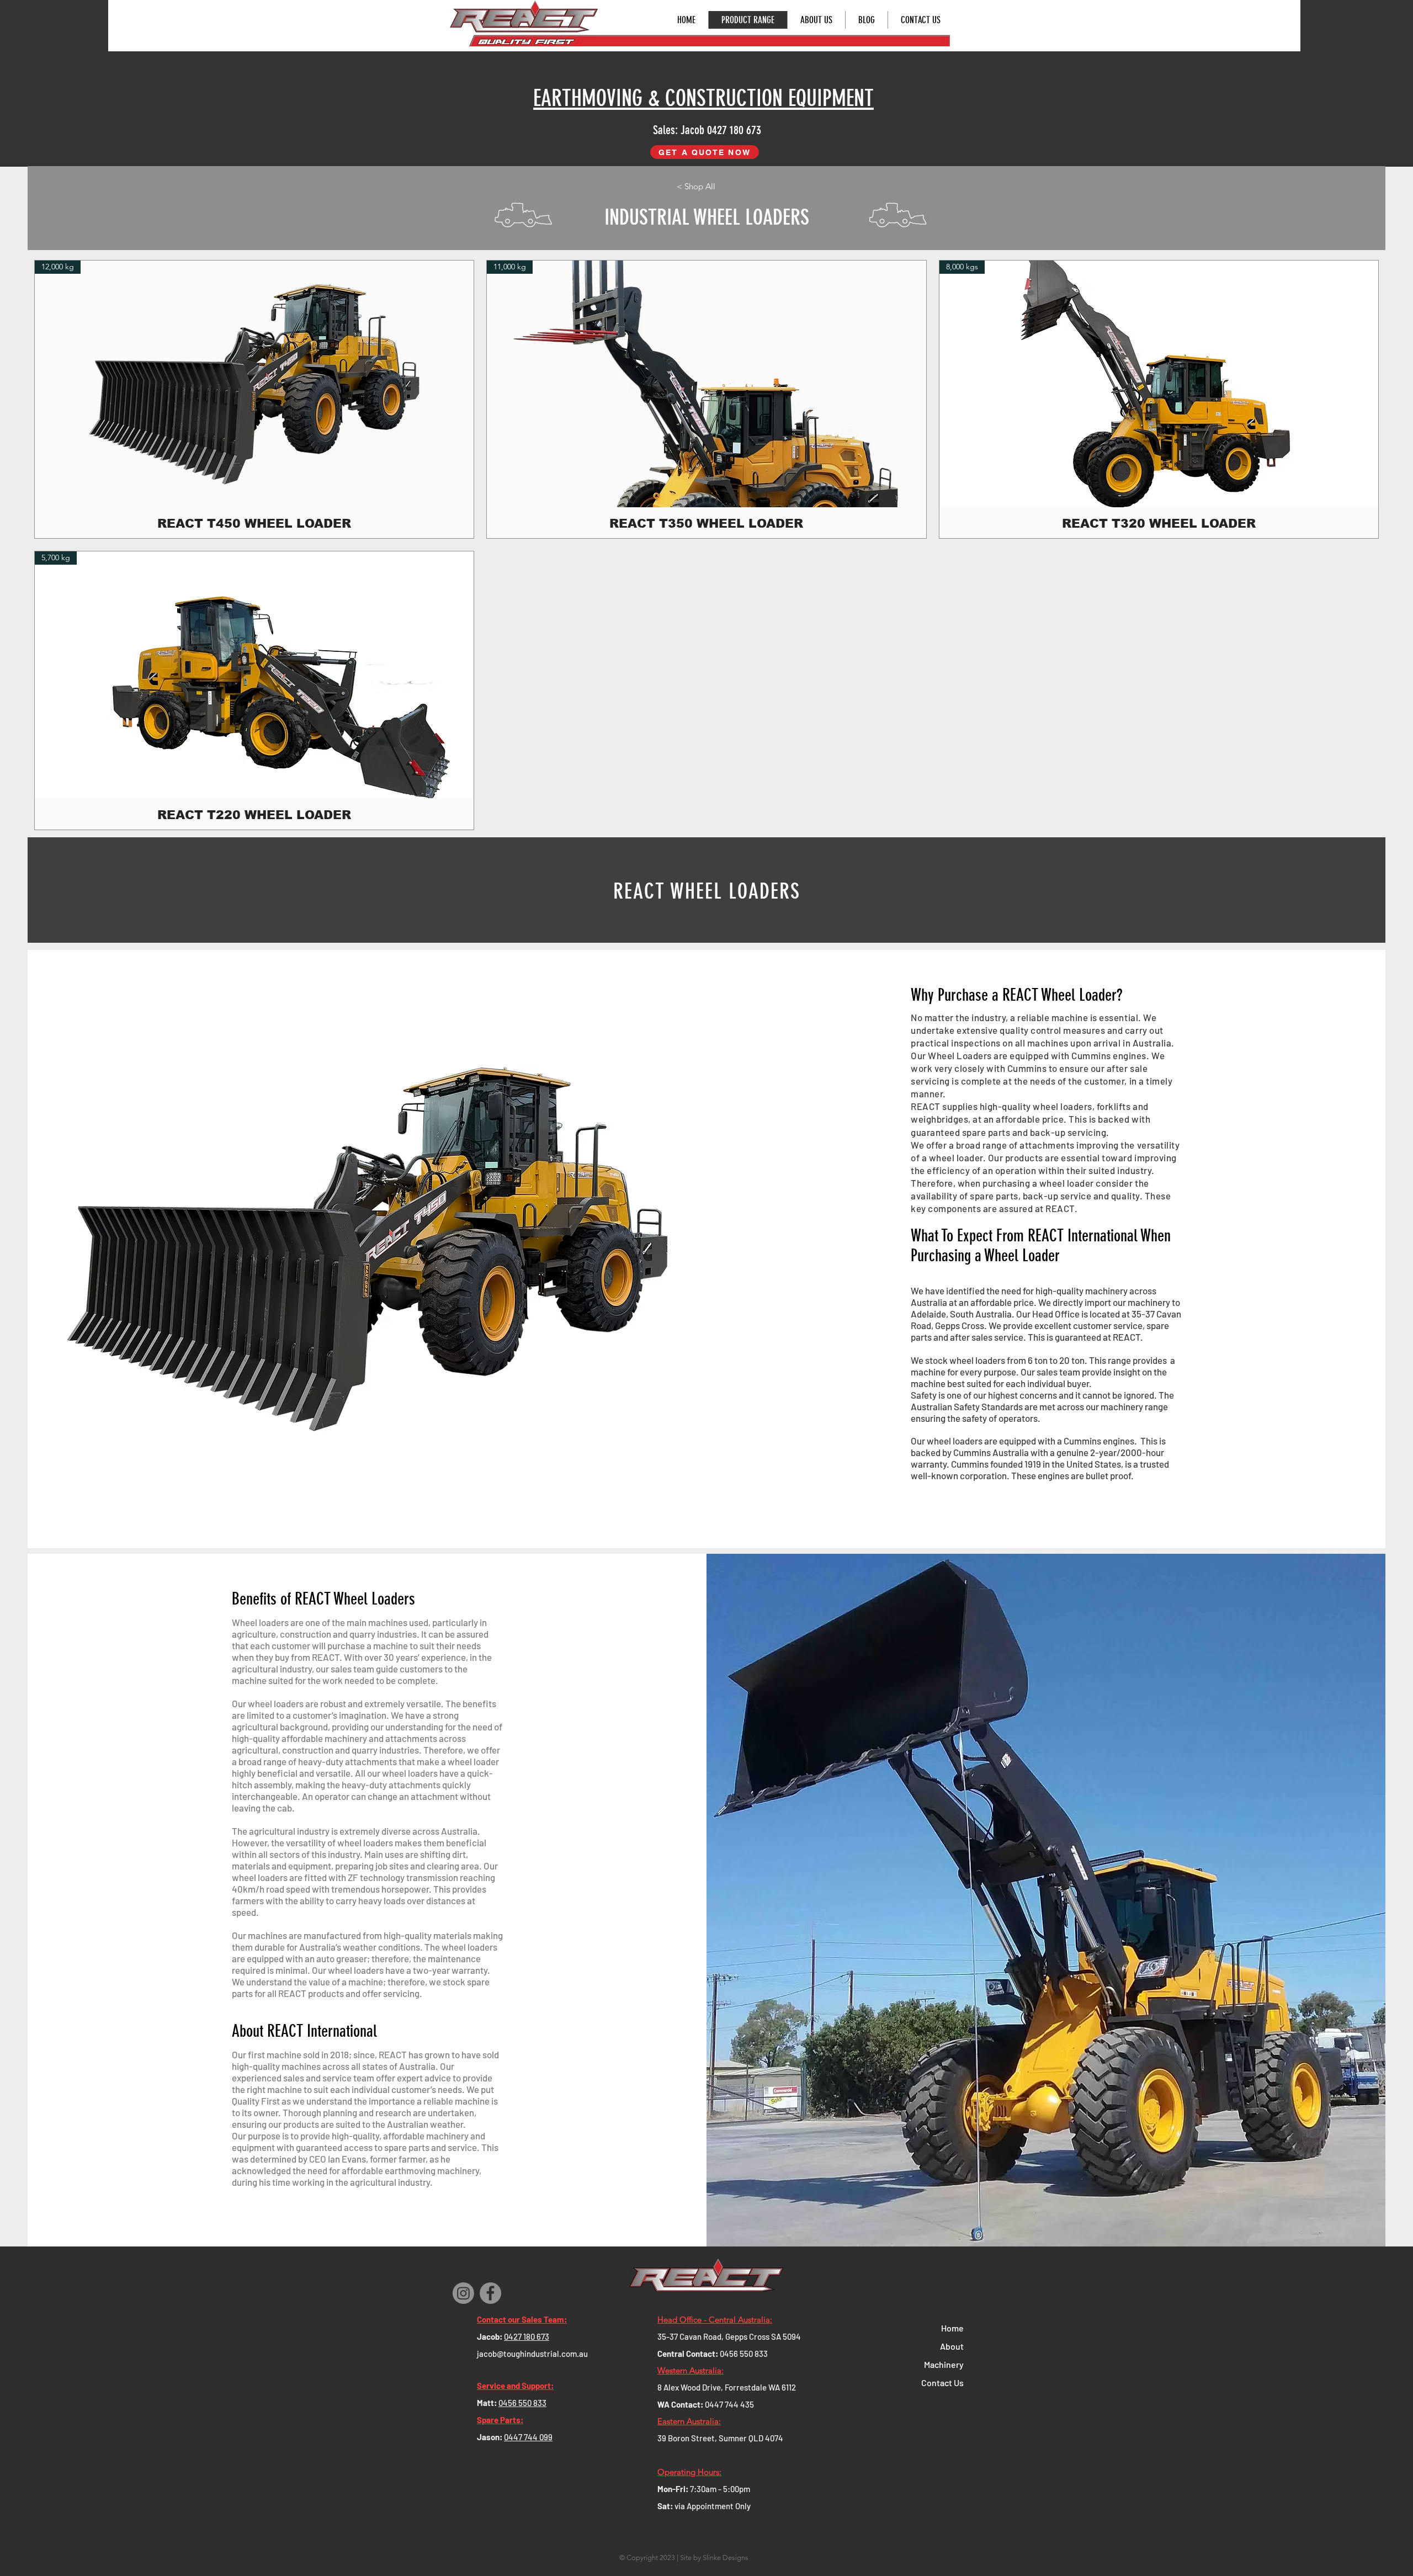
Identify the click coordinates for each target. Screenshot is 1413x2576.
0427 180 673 (527, 2336)
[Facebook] (490, 2293)
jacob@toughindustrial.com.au (532, 2354)
